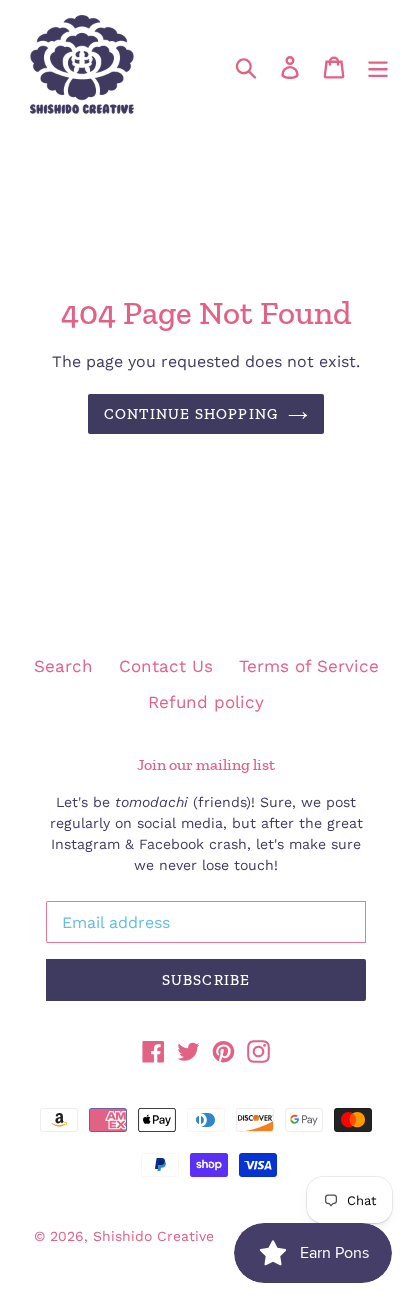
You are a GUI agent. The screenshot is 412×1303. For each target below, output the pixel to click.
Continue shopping (191, 414)
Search (63, 666)
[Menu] (378, 66)
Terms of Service (309, 666)
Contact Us (166, 666)
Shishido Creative (153, 1236)
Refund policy (206, 702)
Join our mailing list (206, 764)
